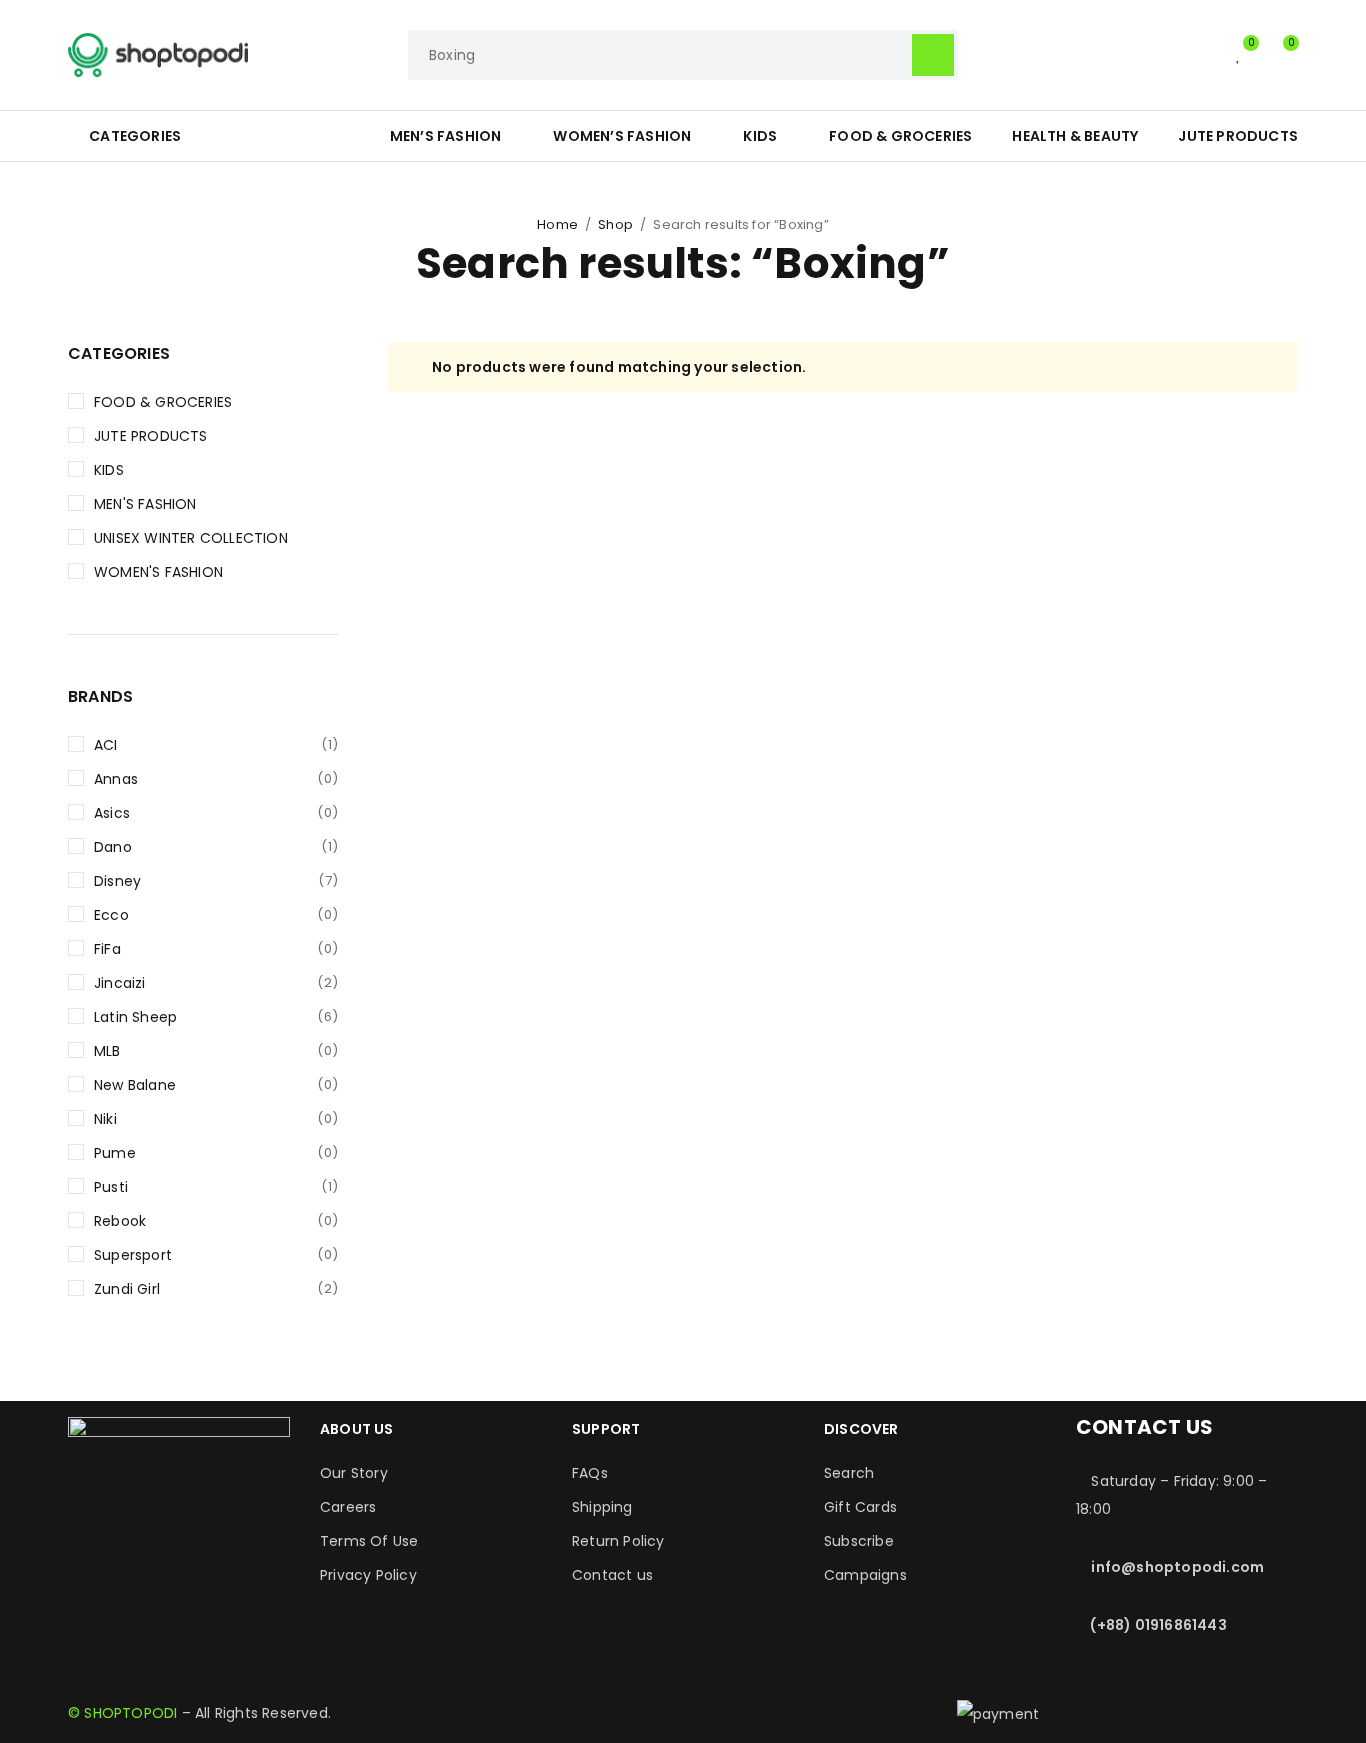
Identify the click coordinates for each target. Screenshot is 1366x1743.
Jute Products (151, 436)
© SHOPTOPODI (122, 1713)
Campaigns (865, 1575)
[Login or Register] (1198, 55)
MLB (216, 1051)
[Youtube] (256, 1527)
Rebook (216, 1221)
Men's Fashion (145, 504)
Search (849, 1473)
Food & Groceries (163, 402)
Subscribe (859, 1541)
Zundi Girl (216, 1289)
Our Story (354, 1473)
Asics (216, 813)
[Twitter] (201, 1527)
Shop (615, 224)
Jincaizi (216, 983)
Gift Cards (860, 1507)
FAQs (590, 1473)
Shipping (602, 1507)
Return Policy (618, 1541)
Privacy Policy (368, 1575)
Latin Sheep (216, 1017)
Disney (216, 881)
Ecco (216, 915)
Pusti (216, 1187)
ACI (216, 745)
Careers (348, 1507)
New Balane (216, 1085)
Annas (216, 779)
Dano (216, 847)
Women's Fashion (158, 572)
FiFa (216, 949)
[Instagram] (147, 1527)
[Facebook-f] (93, 1527)
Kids (109, 470)
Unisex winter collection (191, 538)
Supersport (216, 1255)
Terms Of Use (369, 1541)
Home (557, 224)
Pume (216, 1153)
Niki (216, 1119)
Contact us (612, 1575)
